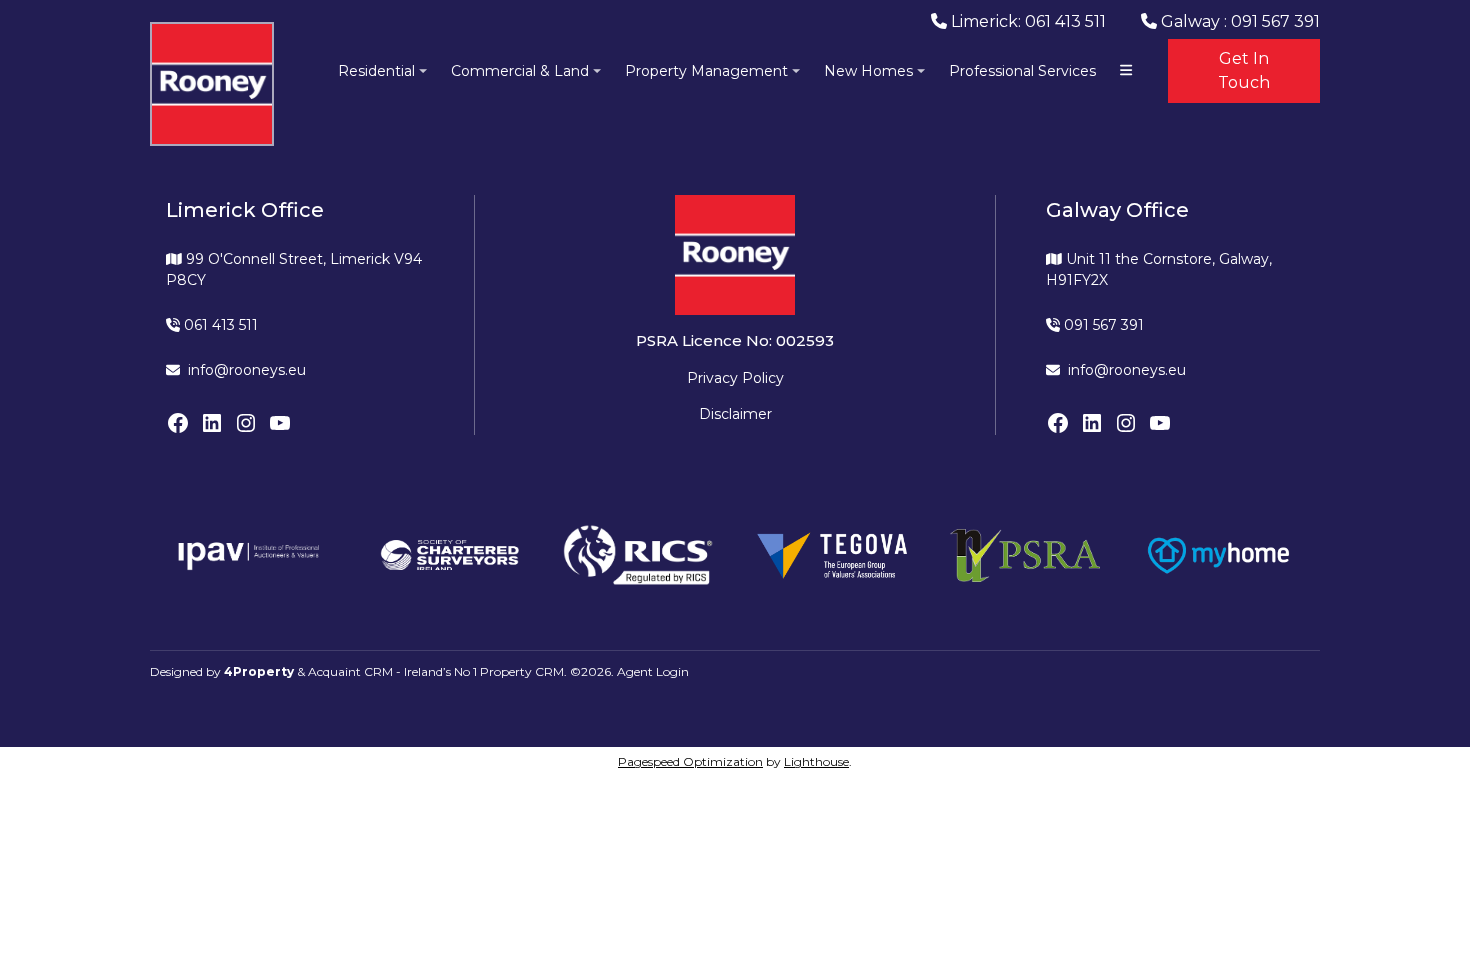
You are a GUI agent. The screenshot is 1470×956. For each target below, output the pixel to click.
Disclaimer (735, 414)
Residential (376, 71)
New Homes (868, 71)
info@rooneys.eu (247, 370)
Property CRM (522, 671)
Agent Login (653, 671)
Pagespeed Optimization (690, 761)
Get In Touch (1244, 70)
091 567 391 (1102, 325)
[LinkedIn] (212, 423)
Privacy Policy (735, 378)
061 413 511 (219, 325)
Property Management (706, 71)
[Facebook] (178, 423)
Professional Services (1022, 71)
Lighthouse (816, 761)
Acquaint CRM (350, 671)
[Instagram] (246, 423)
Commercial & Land (520, 71)
